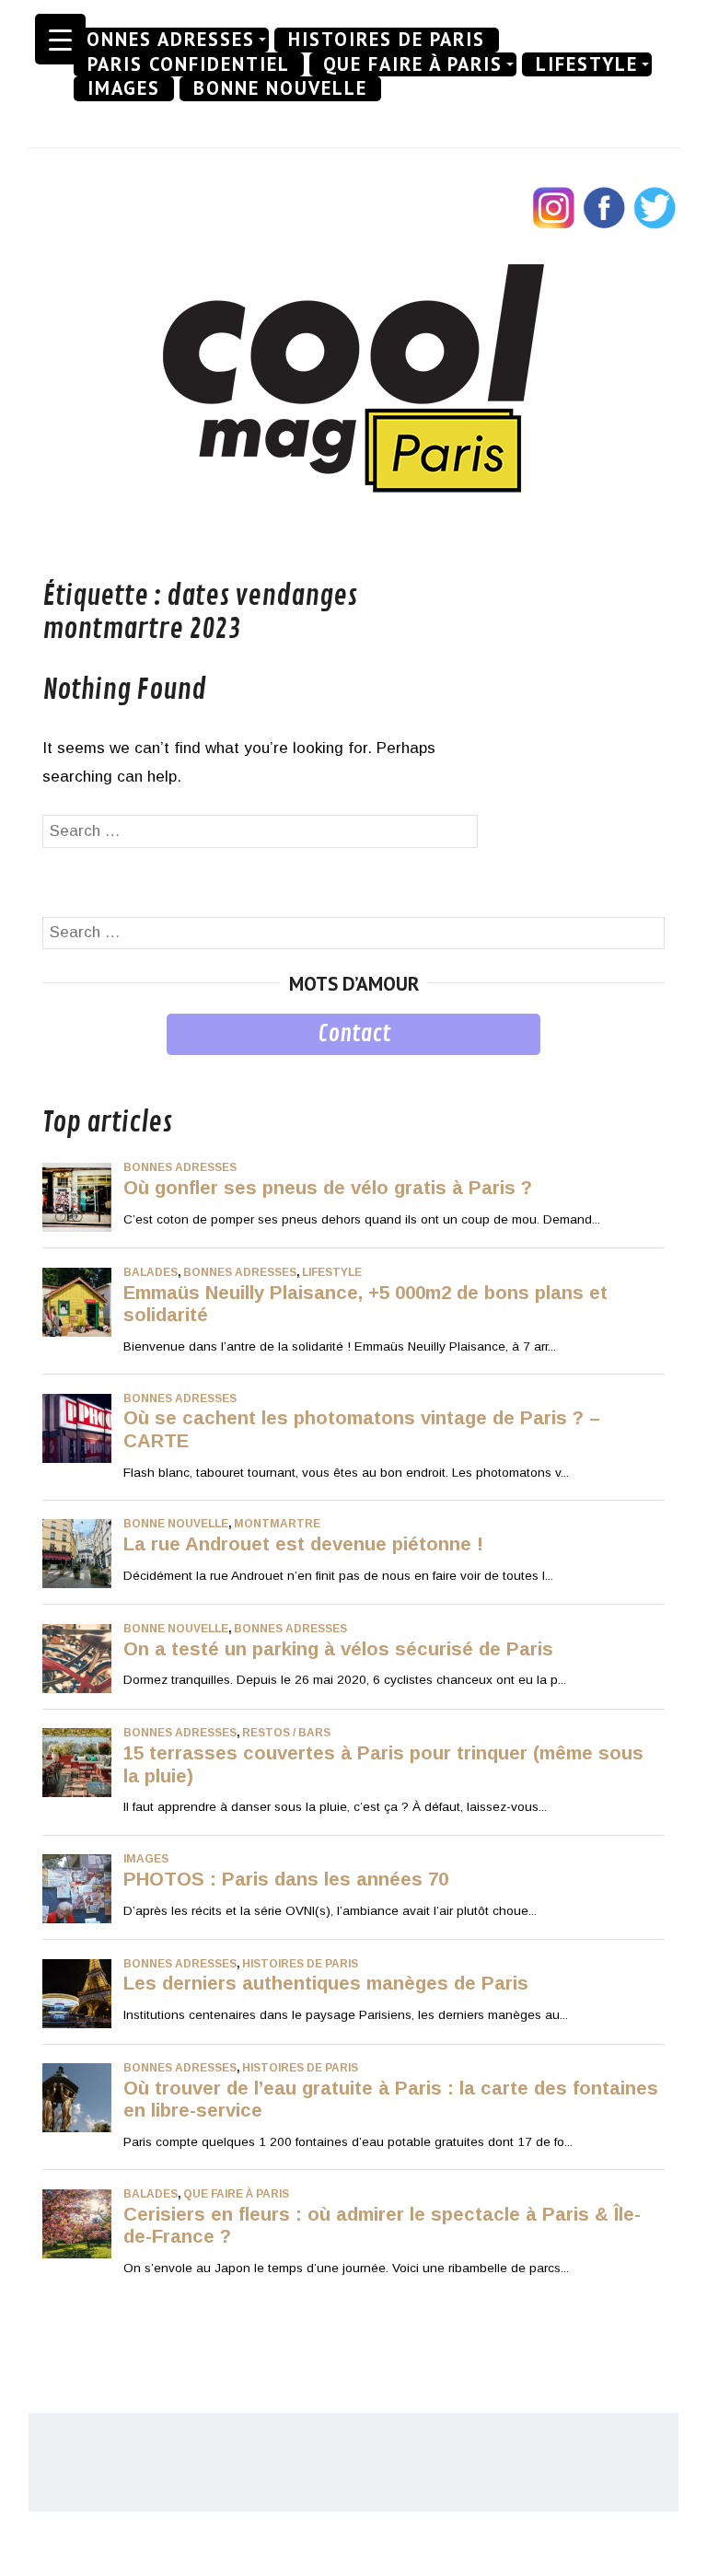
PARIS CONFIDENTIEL (189, 64)
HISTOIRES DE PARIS (387, 40)
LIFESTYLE (587, 64)
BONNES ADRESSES (164, 40)
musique (72, 1068)
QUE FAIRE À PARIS (413, 64)
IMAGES (124, 88)
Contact (354, 1034)
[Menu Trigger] (60, 39)
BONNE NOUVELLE (280, 88)
